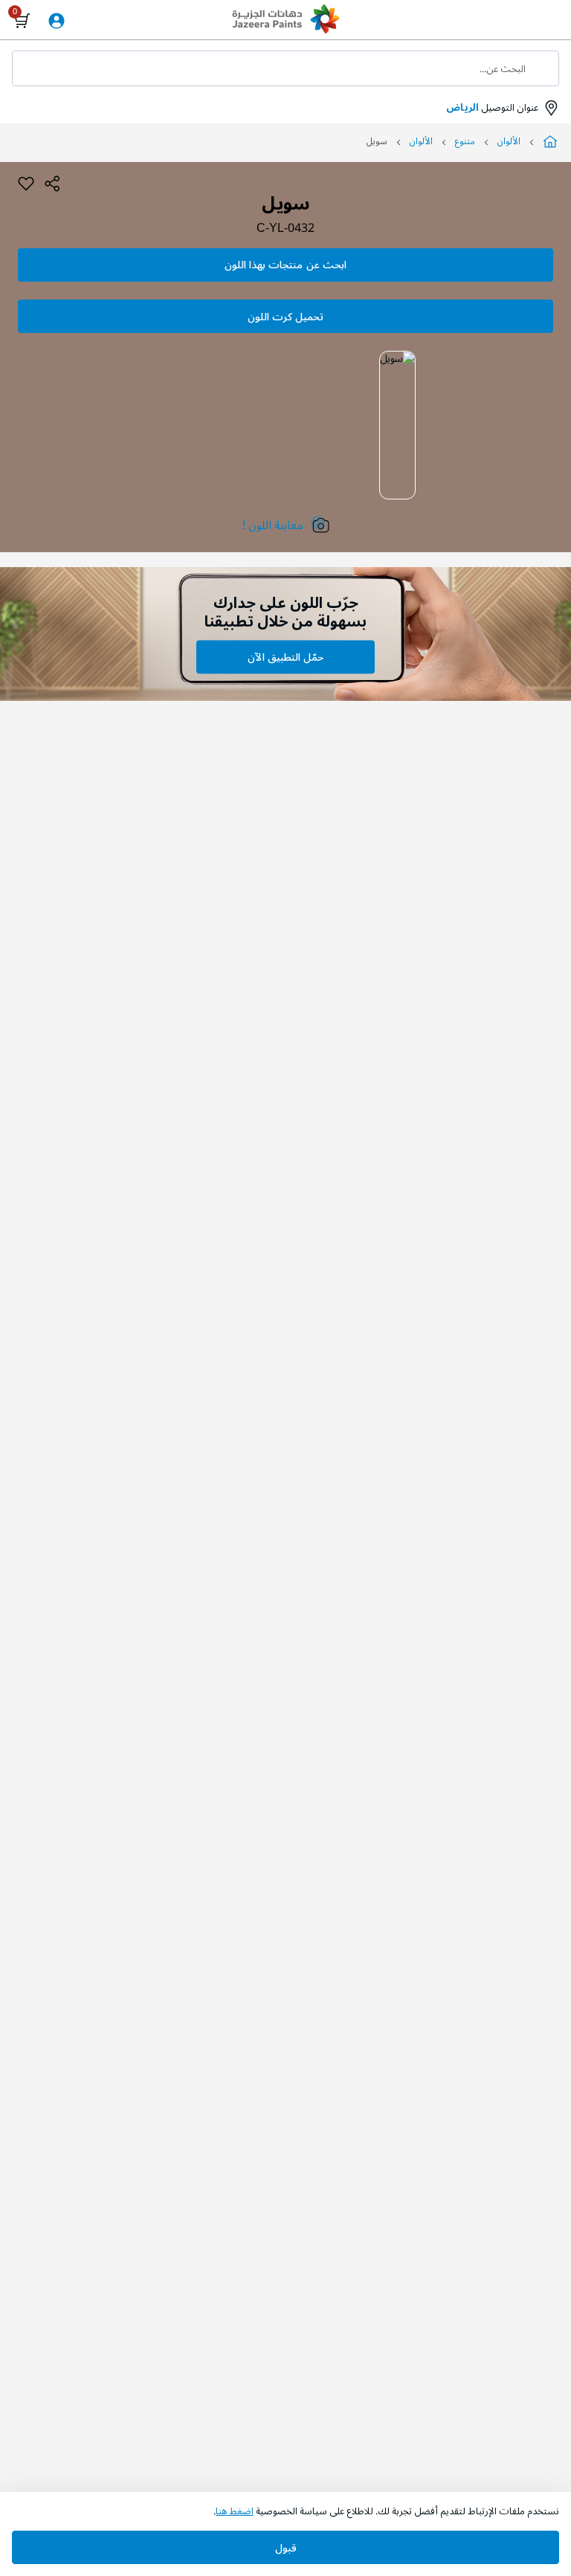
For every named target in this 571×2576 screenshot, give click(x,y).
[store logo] (285, 21)
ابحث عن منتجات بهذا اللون (285, 265)
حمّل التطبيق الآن (285, 657)
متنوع (465, 142)
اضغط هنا (235, 2511)
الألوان (509, 142)
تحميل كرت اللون (285, 317)
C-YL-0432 (285, 229)
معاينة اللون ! (273, 525)
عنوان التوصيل (492, 108)
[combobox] (285, 68)
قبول (286, 2548)
